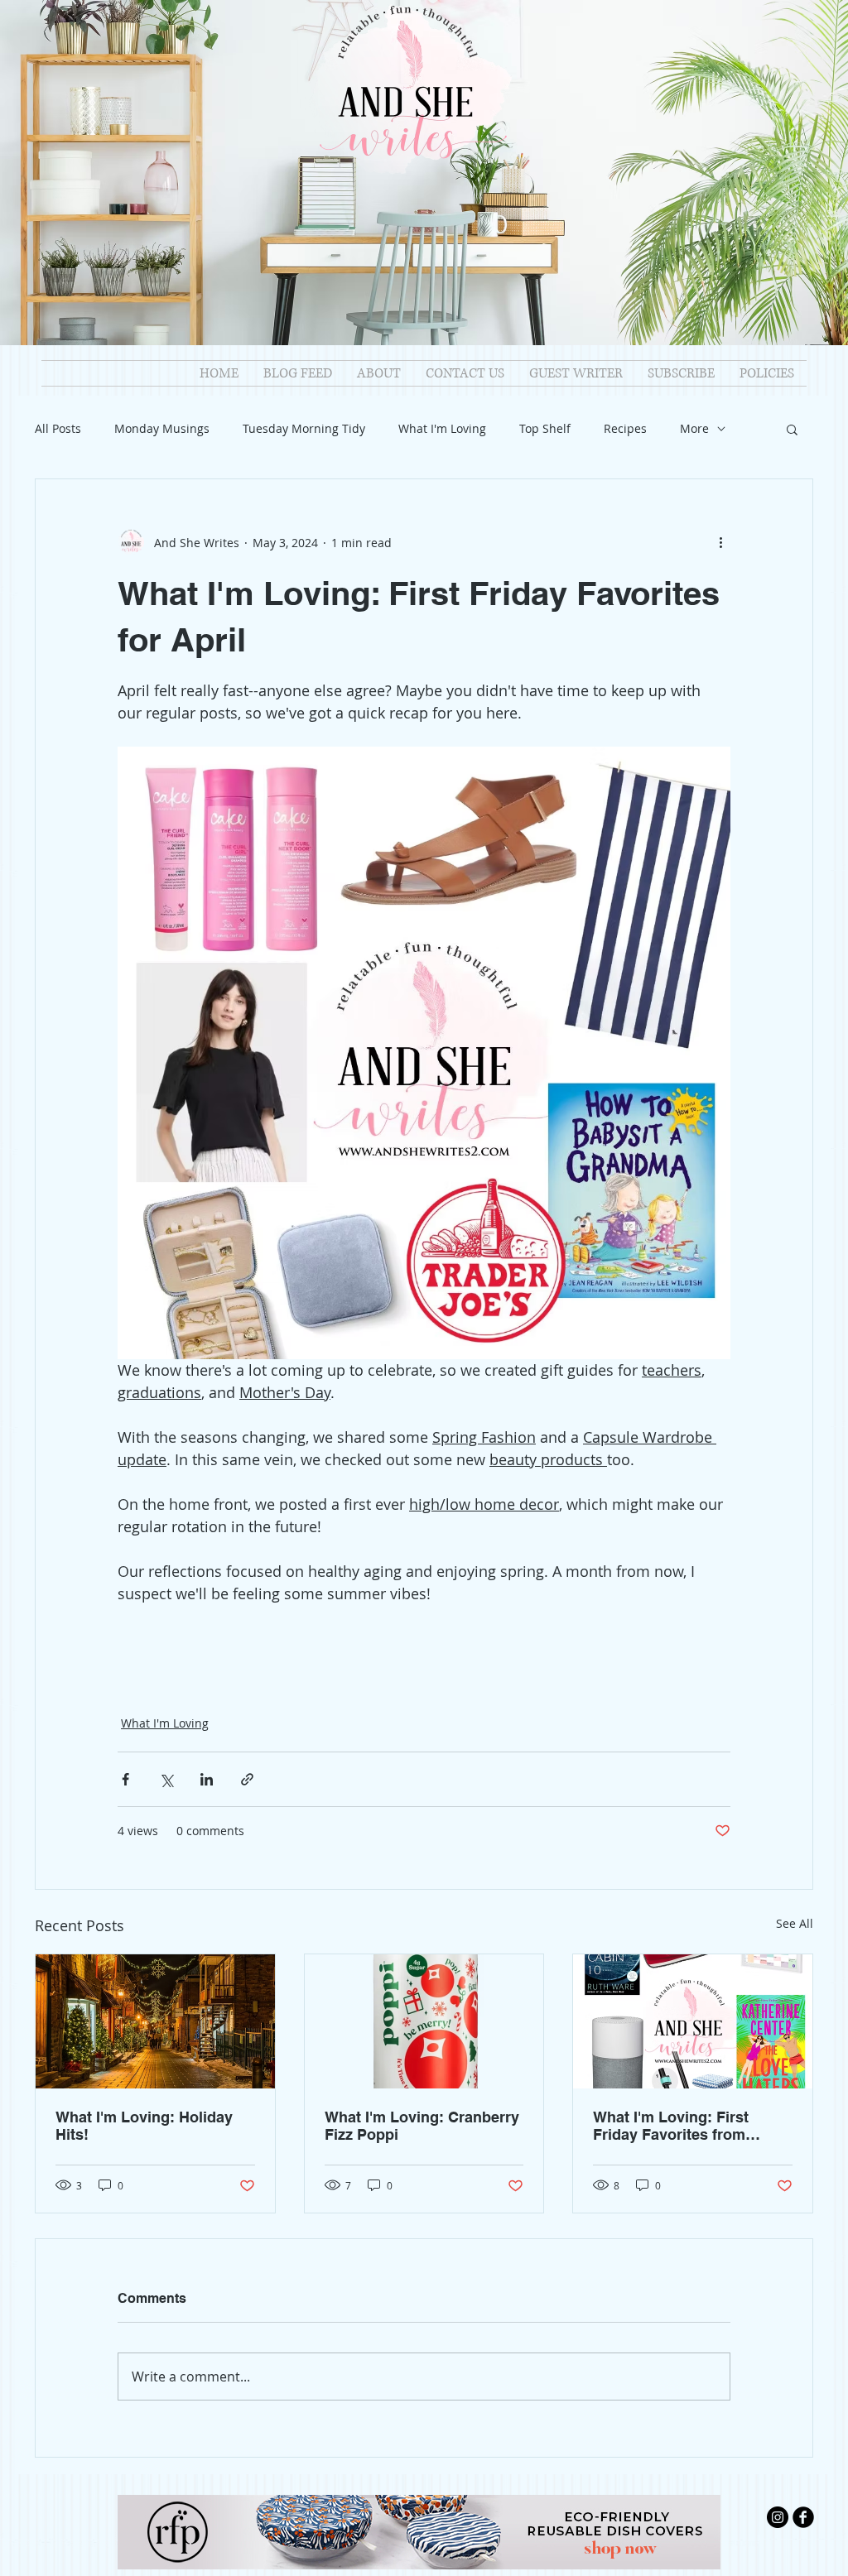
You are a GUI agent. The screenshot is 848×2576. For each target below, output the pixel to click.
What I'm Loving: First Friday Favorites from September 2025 (671, 2126)
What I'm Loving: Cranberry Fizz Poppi (422, 2126)
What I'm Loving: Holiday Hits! (144, 2126)
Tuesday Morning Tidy (304, 428)
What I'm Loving (442, 428)
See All (795, 1923)
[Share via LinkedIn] (207, 1779)
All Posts (58, 428)
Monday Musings (162, 428)
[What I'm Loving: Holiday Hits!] (155, 2021)
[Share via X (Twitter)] (166, 1779)
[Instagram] (778, 2517)
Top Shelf (545, 428)
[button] (792, 429)
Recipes (625, 428)
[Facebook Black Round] (803, 2517)
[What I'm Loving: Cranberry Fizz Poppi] (424, 2021)
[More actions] (720, 542)
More (694, 428)
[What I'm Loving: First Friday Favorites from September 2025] (693, 2021)
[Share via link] (247, 1779)
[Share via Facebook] (125, 1779)
